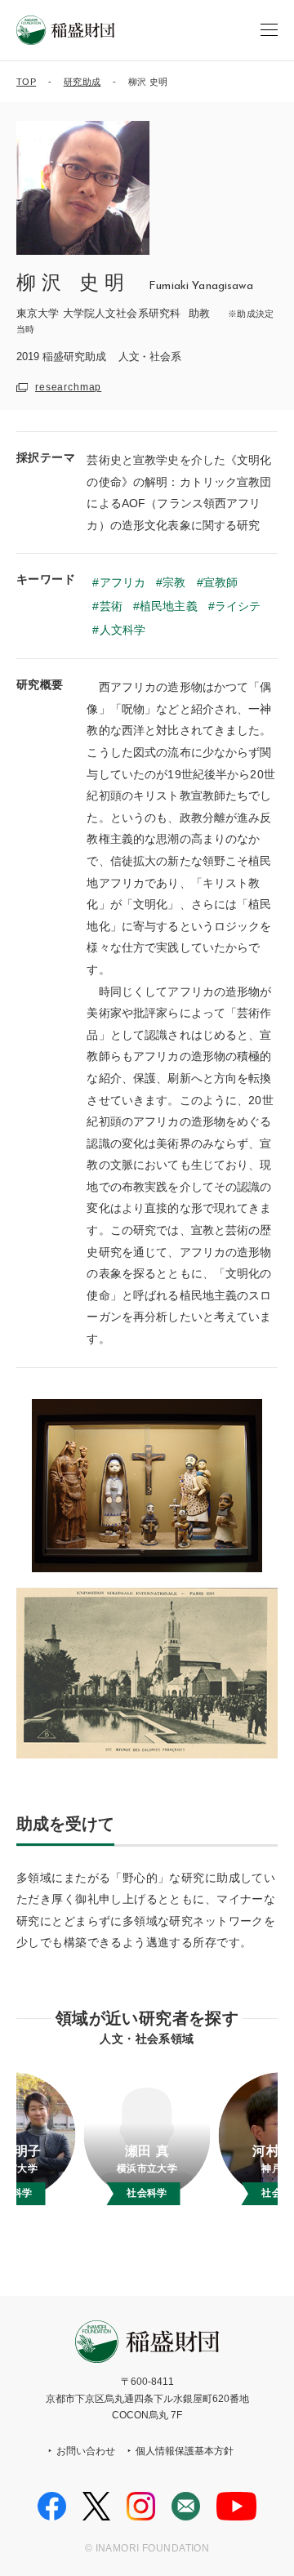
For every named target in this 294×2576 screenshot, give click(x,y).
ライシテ (238, 606)
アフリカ (122, 582)
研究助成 (82, 82)
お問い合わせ (86, 2451)
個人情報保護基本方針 (185, 2451)
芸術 (111, 606)
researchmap (68, 387)
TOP (26, 82)
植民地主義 (169, 606)
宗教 (174, 582)
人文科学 (122, 630)
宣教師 (220, 582)
